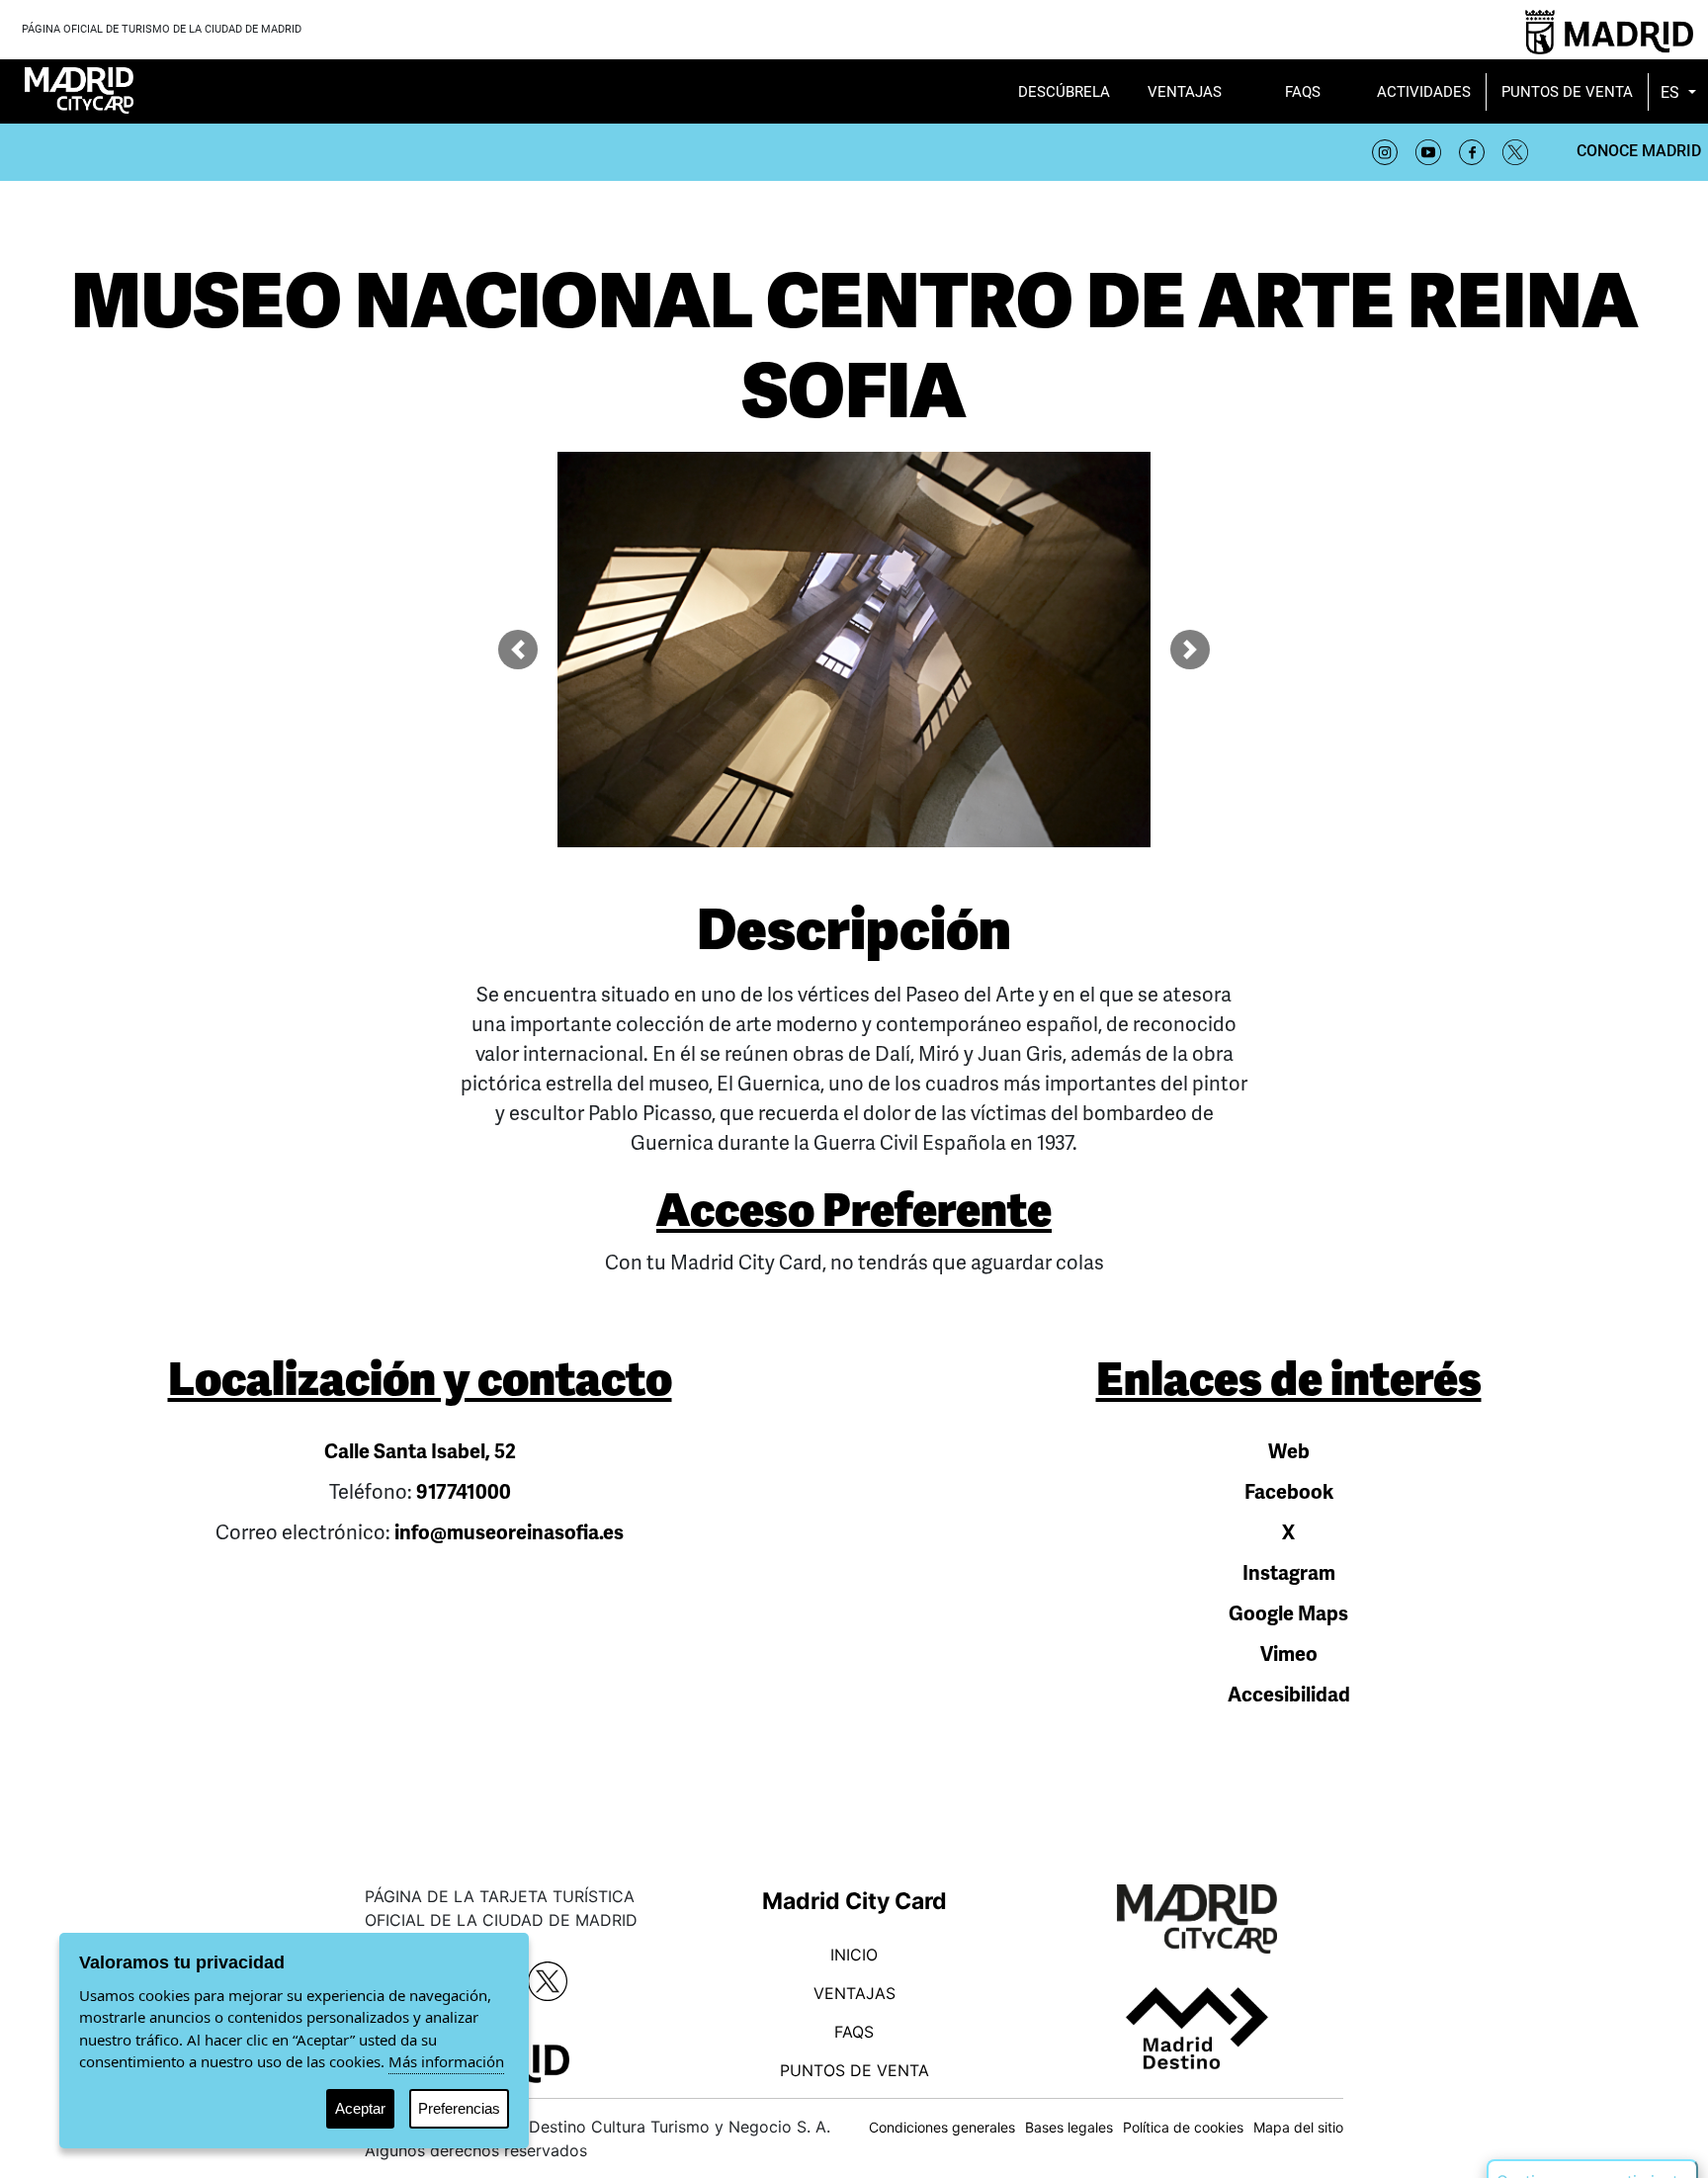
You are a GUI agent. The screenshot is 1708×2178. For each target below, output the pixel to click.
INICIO (854, 1955)
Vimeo (1289, 1655)
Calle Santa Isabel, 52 (420, 1452)
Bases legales (1069, 2127)
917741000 (464, 1492)
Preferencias (459, 2108)
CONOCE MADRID (1639, 151)
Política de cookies (1183, 2127)
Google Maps (1288, 1614)
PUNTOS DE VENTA (854, 2070)
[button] (518, 650)
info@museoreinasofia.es (509, 1533)
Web (1289, 1452)
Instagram (1289, 1573)
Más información (446, 2061)
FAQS (854, 2032)
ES (1672, 92)
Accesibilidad (1289, 1695)
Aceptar (360, 2108)
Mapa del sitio (1298, 2127)
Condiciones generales (942, 2127)
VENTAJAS (854, 1993)
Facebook (1289, 1492)
